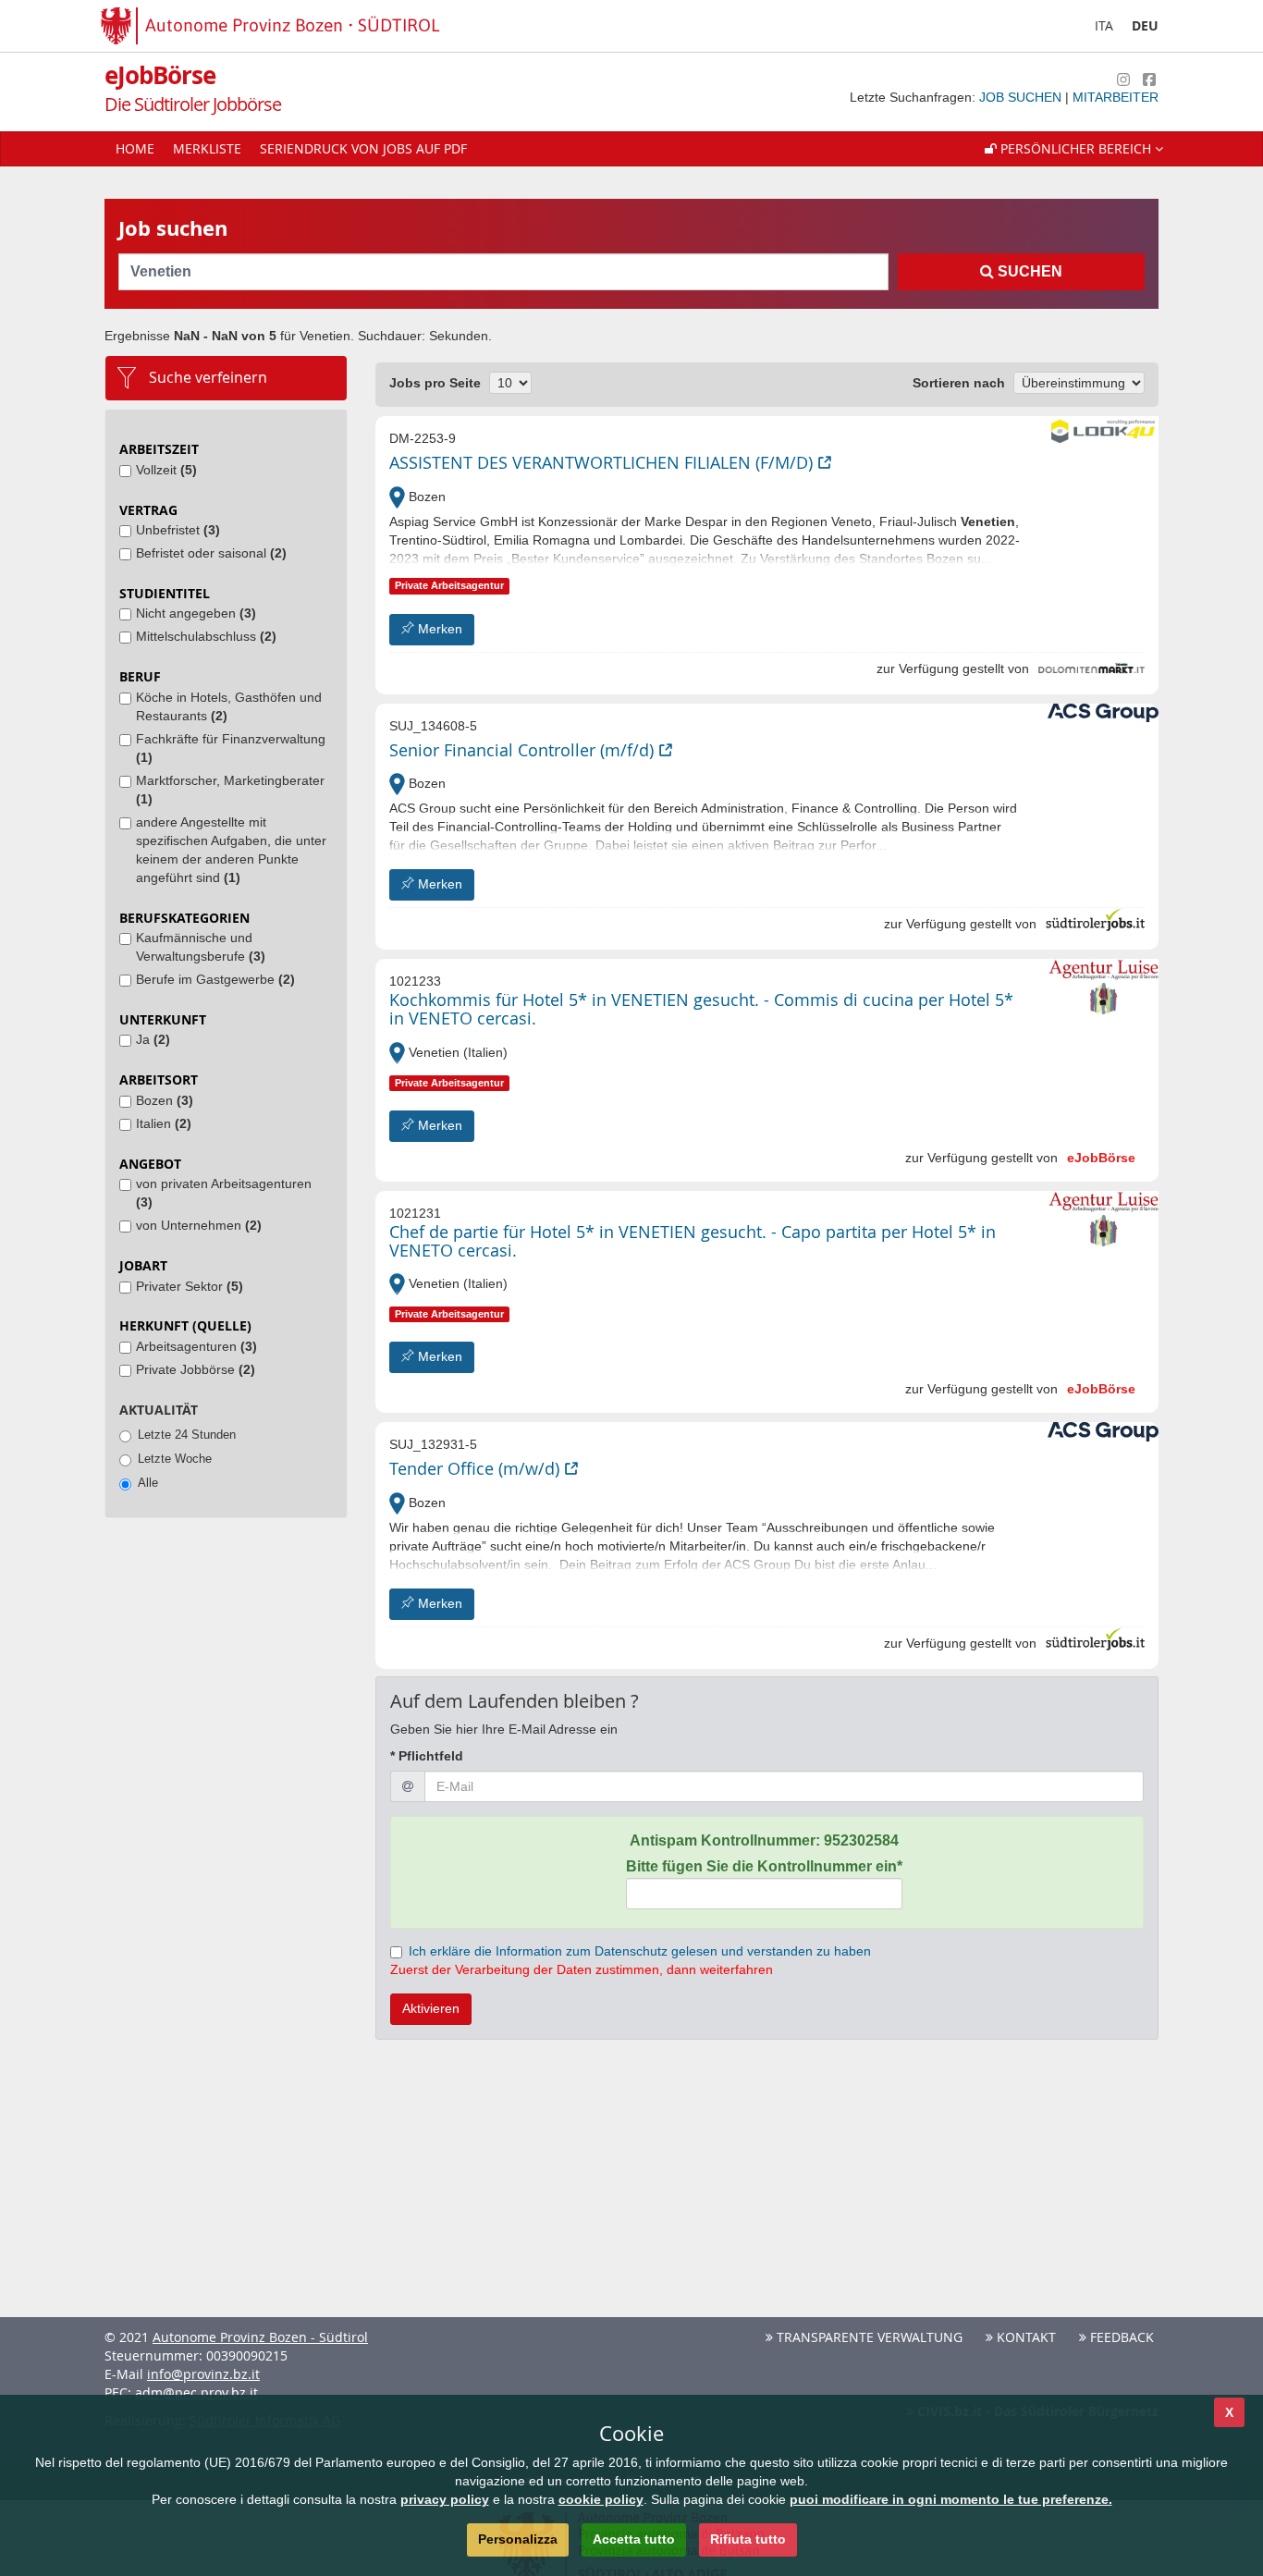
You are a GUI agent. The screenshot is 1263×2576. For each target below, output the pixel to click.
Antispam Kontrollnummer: (764, 1840)
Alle (148, 1483)
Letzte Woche (175, 1459)
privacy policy (445, 2499)
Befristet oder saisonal (211, 553)
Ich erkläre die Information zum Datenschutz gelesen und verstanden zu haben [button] (640, 1951)
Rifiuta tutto (748, 2539)
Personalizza (518, 2539)
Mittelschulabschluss (206, 636)
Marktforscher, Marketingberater (230, 790)
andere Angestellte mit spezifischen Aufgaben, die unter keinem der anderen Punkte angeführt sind (231, 850)
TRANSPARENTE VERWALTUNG (868, 2337)
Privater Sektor (190, 1286)
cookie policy (601, 2499)
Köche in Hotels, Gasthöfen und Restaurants (229, 706)
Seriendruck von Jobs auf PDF (363, 148)
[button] (1074, 149)
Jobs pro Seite (435, 383)
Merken (438, 629)
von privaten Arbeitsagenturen (224, 1193)
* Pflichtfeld (427, 1756)
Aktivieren (431, 2008)
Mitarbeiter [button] (1116, 97)
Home (135, 148)
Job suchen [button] (1022, 97)
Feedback (1120, 2337)
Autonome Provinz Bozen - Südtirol (260, 2337)
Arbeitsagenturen (196, 1346)
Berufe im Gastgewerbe (215, 979)
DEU (1145, 25)
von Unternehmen (199, 1225)
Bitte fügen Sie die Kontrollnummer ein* (764, 1866)
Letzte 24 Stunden (187, 1435)
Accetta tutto (634, 2539)
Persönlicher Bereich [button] (1076, 148)
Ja (153, 1039)
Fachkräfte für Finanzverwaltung (231, 748)
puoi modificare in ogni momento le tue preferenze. (951, 2499)
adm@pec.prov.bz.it (196, 2392)
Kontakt (1024, 2337)
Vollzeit (166, 470)
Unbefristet (178, 530)
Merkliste (207, 148)
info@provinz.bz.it (203, 2374)
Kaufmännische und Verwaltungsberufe (201, 947)
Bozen (165, 1100)
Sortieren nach (959, 383)
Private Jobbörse (196, 1369)
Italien (164, 1123)
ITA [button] (1104, 25)
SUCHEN (1028, 271)
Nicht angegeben (196, 613)
